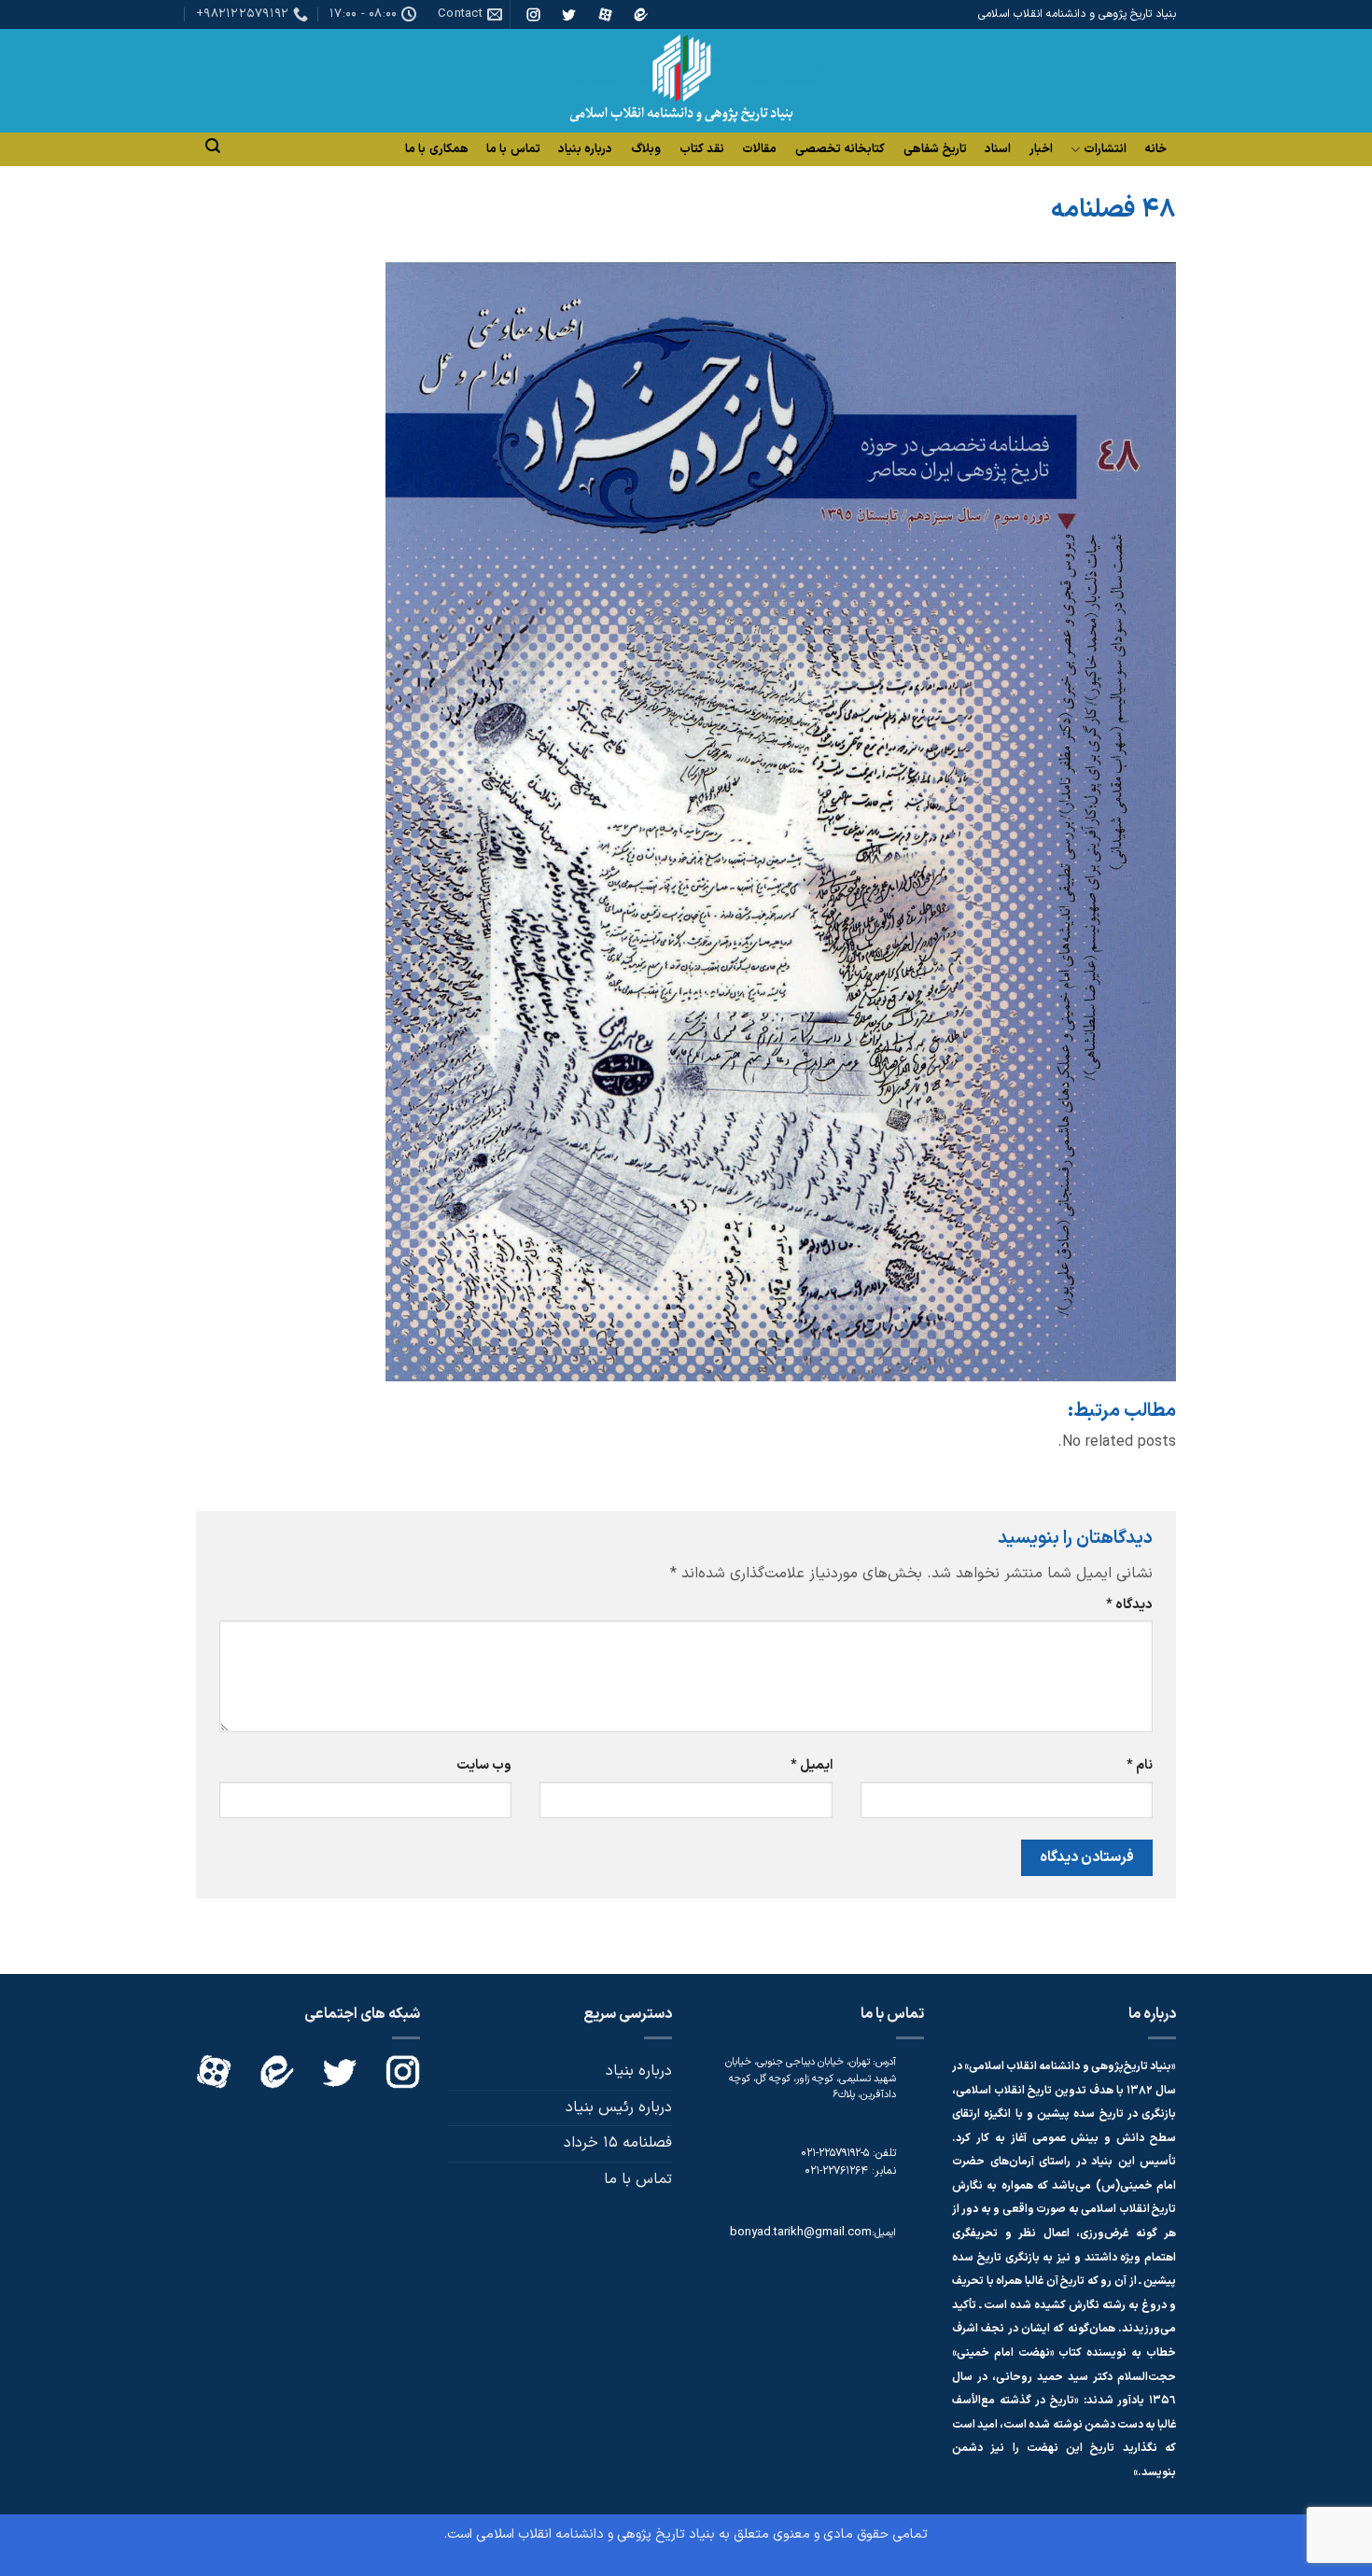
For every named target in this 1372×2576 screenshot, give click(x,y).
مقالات (759, 149)
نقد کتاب (702, 149)
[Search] (213, 146)
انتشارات (1105, 150)
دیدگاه (1129, 1605)
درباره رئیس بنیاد (619, 2107)
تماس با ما (513, 149)
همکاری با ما (437, 149)
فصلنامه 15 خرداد (618, 2143)
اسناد (998, 149)
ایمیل (811, 1765)
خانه (1155, 149)
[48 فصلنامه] (781, 821)
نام (1140, 1765)
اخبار (1041, 149)
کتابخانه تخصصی (840, 149)
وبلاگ (646, 149)
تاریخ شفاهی (935, 149)
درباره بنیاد (585, 149)
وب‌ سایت (484, 1765)
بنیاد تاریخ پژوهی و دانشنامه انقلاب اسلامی (595, 2534)
